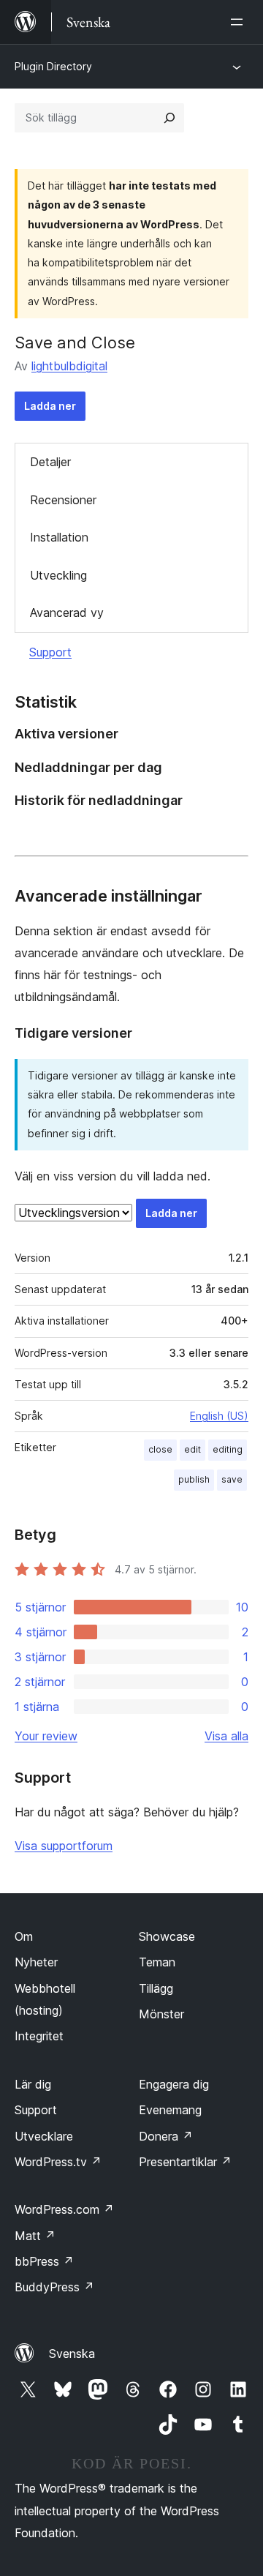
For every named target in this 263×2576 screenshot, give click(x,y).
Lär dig (33, 2084)
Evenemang (170, 2110)
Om (24, 1936)
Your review (46, 1736)
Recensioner (63, 500)
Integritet (39, 2036)
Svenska (72, 2354)
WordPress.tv (58, 2162)
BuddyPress (54, 2287)
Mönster (161, 2014)
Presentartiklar (185, 2162)
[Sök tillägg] (169, 118)
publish (194, 1479)
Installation (59, 537)
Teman (157, 1962)
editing (228, 1449)
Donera (166, 2136)
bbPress (44, 2261)
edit (193, 1449)
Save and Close (75, 342)
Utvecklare (44, 2136)
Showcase (167, 1936)
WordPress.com (64, 2209)
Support (50, 652)
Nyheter (36, 1962)
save (232, 1479)
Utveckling (58, 575)
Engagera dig (174, 2084)
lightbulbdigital (69, 366)
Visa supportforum (64, 1846)
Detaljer (50, 462)
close (160, 1449)
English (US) (219, 1416)
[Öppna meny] (240, 22)
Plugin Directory (53, 66)
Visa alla (226, 1736)
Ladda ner (50, 406)
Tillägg (156, 1988)
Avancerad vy (67, 613)
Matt (35, 2236)
